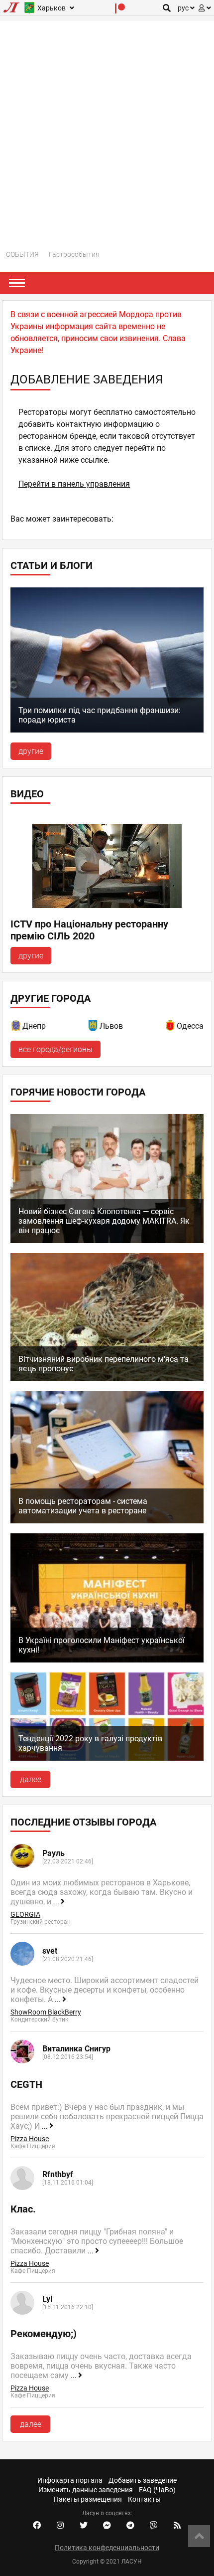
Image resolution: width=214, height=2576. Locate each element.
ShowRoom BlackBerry (46, 2012)
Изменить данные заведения (86, 2490)
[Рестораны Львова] (94, 1027)
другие (31, 751)
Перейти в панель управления (74, 484)
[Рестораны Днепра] (16, 1027)
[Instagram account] (60, 2526)
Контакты (144, 2499)
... (57, 1902)
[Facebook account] (37, 2526)
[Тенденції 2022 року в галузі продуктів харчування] (107, 1758)
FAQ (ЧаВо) (157, 2490)
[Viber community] (154, 2526)
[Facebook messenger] (107, 2526)
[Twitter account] (84, 2526)
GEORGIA (25, 1914)
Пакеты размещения (88, 2499)
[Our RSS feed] (177, 2526)
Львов (111, 1026)
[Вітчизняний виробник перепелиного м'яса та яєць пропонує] (107, 1379)
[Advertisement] (107, 128)
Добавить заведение (143, 2480)
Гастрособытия (74, 254)
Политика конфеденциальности (107, 2548)
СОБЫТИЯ (22, 254)
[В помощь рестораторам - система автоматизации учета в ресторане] (107, 1521)
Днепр (34, 1026)
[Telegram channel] (130, 2526)
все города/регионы (55, 1049)
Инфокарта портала (70, 2480)
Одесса (190, 1026)
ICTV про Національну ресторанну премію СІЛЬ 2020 (89, 930)
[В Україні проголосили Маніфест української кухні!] (107, 1660)
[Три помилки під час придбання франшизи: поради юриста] (107, 730)
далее (31, 1779)
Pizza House (30, 2139)
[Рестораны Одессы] (171, 1027)
